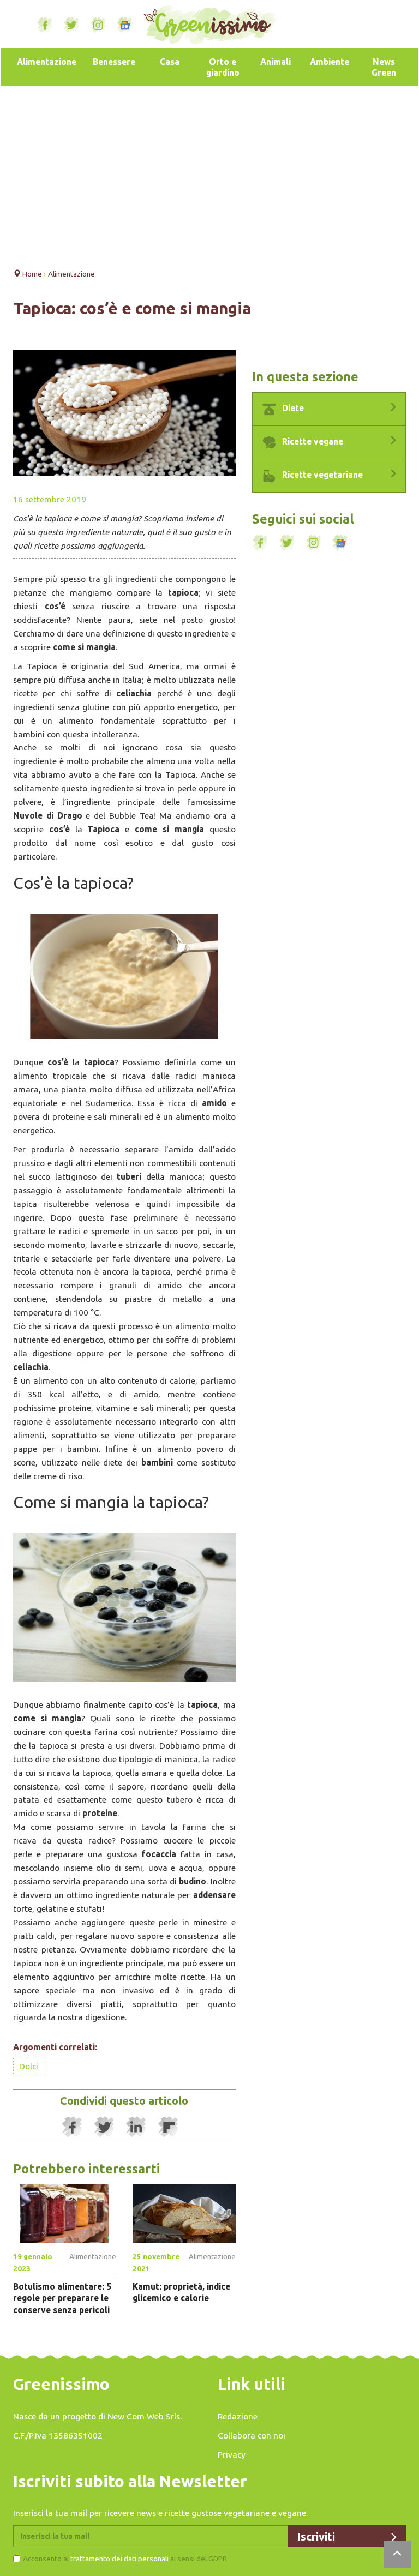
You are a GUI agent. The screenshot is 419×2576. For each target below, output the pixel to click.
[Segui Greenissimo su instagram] (98, 25)
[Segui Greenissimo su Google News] (125, 25)
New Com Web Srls (144, 2416)
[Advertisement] (209, 174)
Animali (276, 62)
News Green (384, 67)
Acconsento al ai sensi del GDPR (125, 2559)
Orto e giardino (223, 67)
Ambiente (330, 62)
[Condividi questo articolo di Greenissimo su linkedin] (136, 2127)
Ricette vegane (312, 441)
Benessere (114, 62)
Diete (292, 408)
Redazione (238, 2416)
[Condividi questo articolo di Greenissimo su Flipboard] (169, 2127)
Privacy (232, 2454)
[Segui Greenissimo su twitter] (71, 25)
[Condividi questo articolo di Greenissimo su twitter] (104, 2127)
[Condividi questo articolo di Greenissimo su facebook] (72, 2127)
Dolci (29, 2066)
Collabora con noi (252, 2435)
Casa (170, 62)
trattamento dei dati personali (119, 2559)
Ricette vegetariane (321, 475)
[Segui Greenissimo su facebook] (45, 25)
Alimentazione (47, 62)
